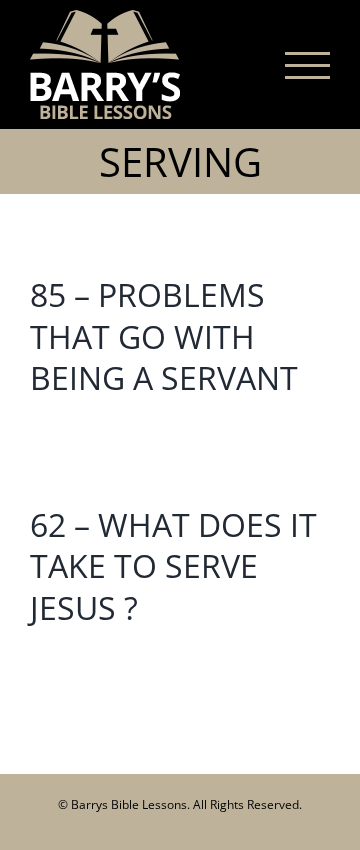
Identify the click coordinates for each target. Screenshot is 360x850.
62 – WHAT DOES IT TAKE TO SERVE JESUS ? (173, 566)
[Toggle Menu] (307, 65)
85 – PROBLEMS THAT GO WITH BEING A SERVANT (164, 336)
